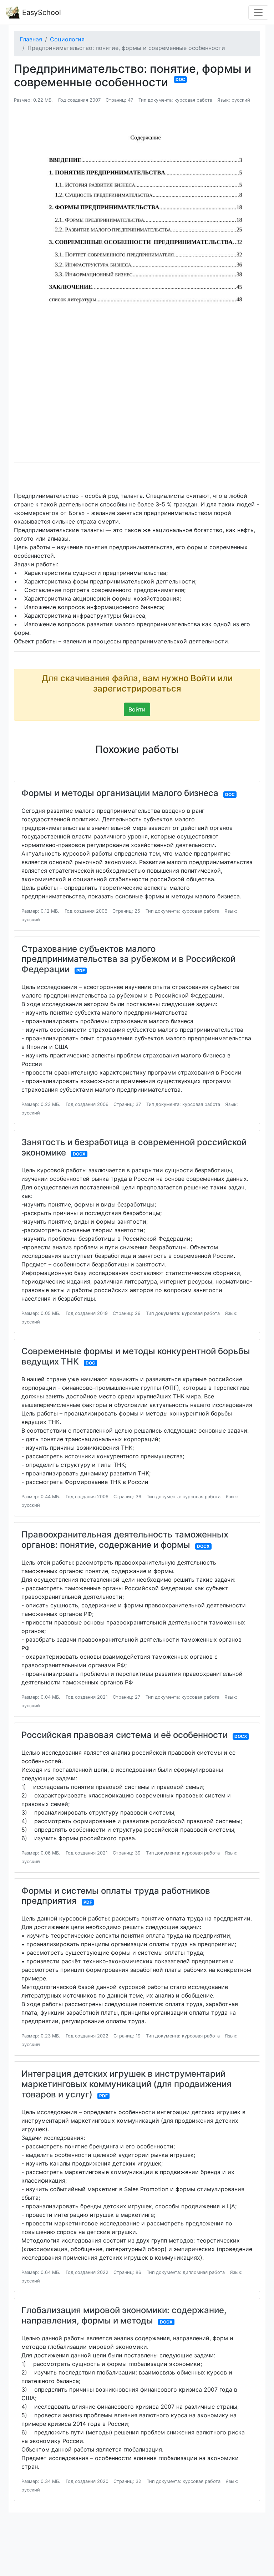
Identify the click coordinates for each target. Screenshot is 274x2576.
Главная (31, 39)
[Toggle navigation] (258, 12)
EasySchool (40, 12)
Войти (137, 709)
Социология (67, 39)
